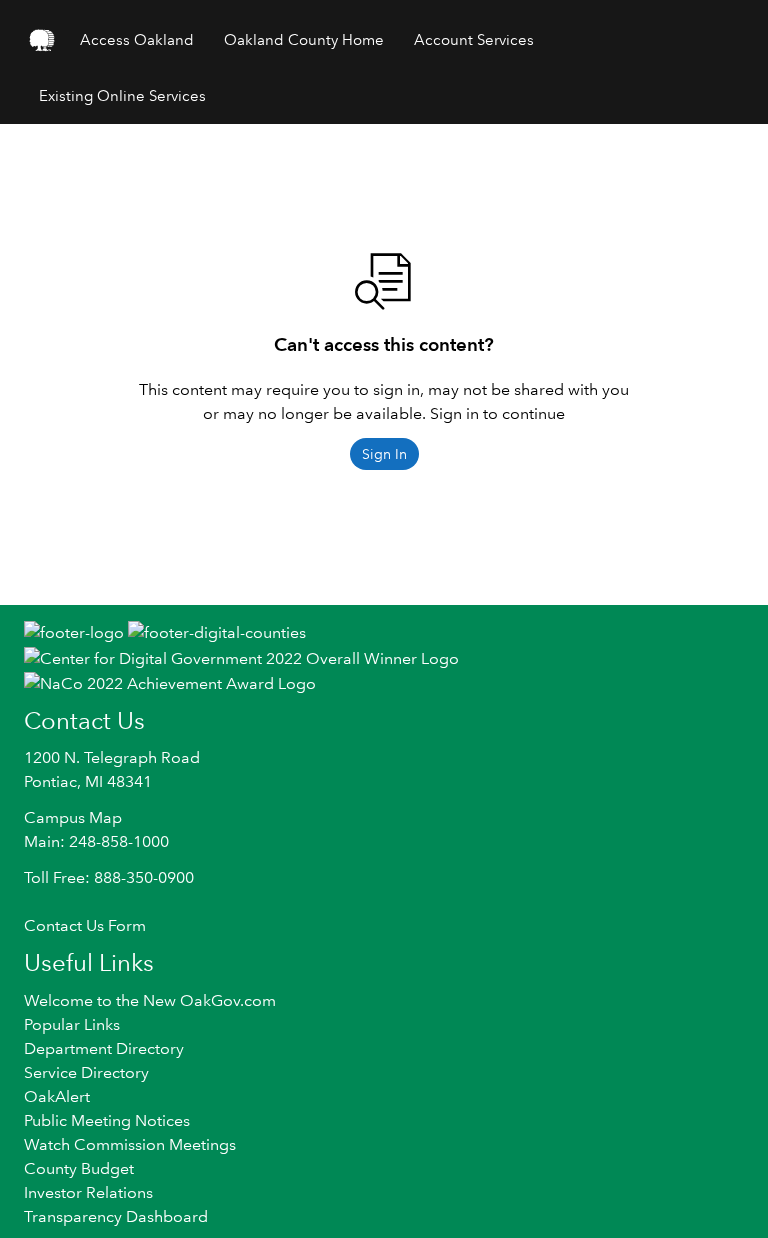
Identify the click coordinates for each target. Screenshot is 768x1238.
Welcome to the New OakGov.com (150, 1000)
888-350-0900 (144, 877)
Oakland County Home (304, 40)
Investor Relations (88, 1192)
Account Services (474, 40)
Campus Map (73, 817)
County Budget (79, 1168)
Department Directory (104, 1048)
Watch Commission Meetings (130, 1144)
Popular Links (72, 1024)
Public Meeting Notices (107, 1120)
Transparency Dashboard (116, 1216)
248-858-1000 (119, 841)
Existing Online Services (122, 96)
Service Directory (86, 1072)
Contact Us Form (85, 925)
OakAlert (57, 1096)
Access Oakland (137, 40)
